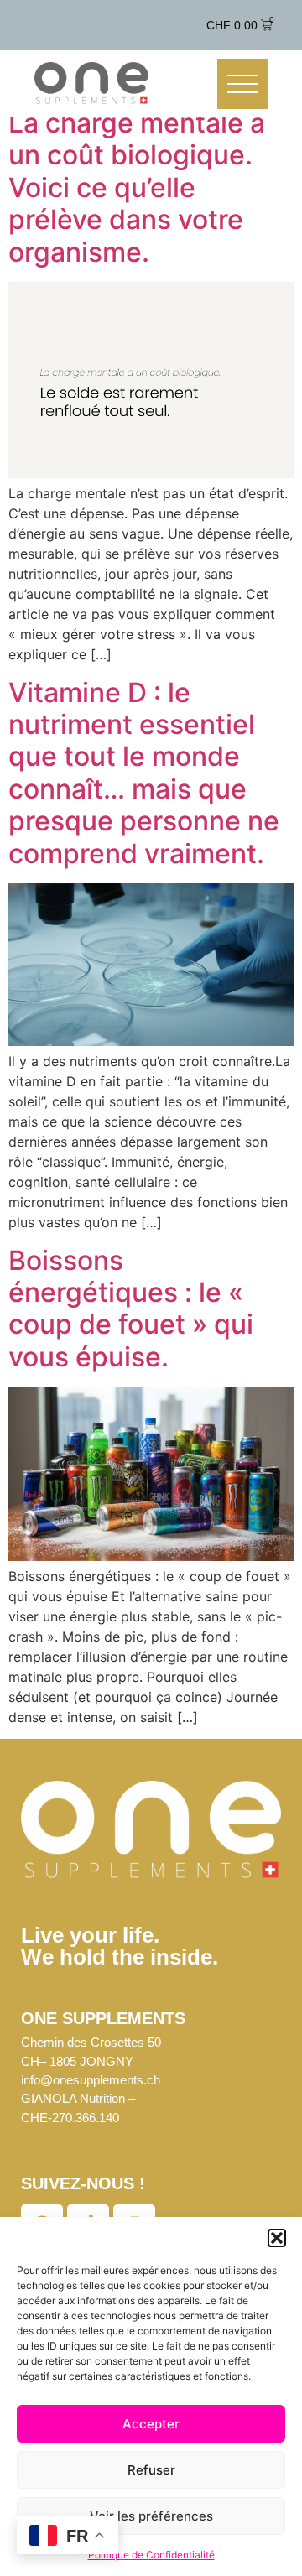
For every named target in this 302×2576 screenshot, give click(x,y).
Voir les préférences (151, 2516)
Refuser (151, 2470)
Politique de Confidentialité (151, 2555)
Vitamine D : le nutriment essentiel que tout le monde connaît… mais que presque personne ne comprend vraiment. (144, 773)
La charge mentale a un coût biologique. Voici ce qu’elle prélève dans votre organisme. (137, 187)
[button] (277, 2238)
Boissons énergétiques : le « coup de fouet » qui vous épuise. (131, 1309)
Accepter (151, 2424)
